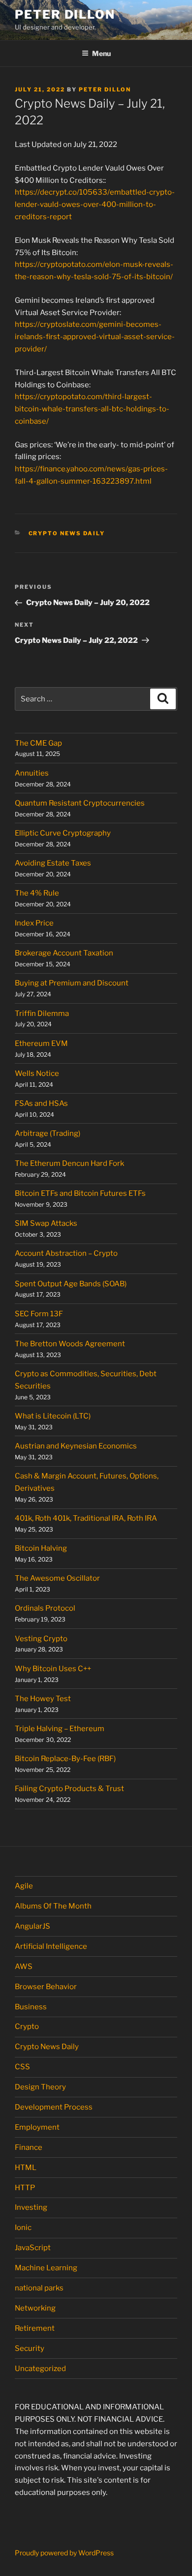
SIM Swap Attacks (46, 1223)
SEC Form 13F (39, 1314)
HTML (26, 2168)
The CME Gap (38, 743)
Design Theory (40, 2087)
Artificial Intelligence (51, 1946)
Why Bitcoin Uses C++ (53, 1669)
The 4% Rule (37, 893)
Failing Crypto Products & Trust (69, 1789)
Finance (29, 2147)
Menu (101, 53)
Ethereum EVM (41, 1043)
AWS (24, 1967)
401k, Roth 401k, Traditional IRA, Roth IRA (86, 1518)
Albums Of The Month (53, 1906)
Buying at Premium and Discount (72, 983)
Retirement (35, 2328)
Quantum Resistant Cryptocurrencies (80, 803)
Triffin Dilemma (42, 1013)
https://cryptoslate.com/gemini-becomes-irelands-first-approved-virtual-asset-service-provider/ (95, 337)
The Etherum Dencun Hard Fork (69, 1163)
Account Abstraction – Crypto (66, 1253)
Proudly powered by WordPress (64, 2553)
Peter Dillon (65, 14)
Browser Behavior (46, 1987)
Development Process (54, 2107)
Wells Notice (37, 1073)
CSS (22, 2067)
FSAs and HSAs (41, 1103)
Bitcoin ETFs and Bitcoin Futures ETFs (80, 1193)
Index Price (34, 923)
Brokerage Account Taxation (64, 953)
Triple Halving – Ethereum (60, 1729)
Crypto (27, 2026)
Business (31, 2007)
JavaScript (33, 2248)
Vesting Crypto (41, 1639)
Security (30, 2348)
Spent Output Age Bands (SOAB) (71, 1284)
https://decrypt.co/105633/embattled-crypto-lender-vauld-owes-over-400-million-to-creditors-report (95, 204)
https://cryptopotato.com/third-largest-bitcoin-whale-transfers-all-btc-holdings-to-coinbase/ (92, 409)
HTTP (25, 2188)
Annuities (32, 773)
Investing (31, 2207)
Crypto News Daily (67, 533)
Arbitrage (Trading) (48, 1133)
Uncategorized (40, 2369)
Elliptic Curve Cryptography (63, 833)
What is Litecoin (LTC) (53, 1416)
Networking (35, 2308)
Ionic (23, 2228)
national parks (39, 2288)
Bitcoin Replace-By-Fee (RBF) (65, 1759)
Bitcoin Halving (41, 1548)
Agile (24, 1886)
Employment (37, 2127)
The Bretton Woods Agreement (70, 1344)
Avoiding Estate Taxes (53, 863)
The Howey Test (43, 1699)
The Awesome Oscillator (57, 1578)
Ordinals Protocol (46, 1608)
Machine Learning (46, 2268)
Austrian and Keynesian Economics (76, 1446)
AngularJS (32, 1926)
